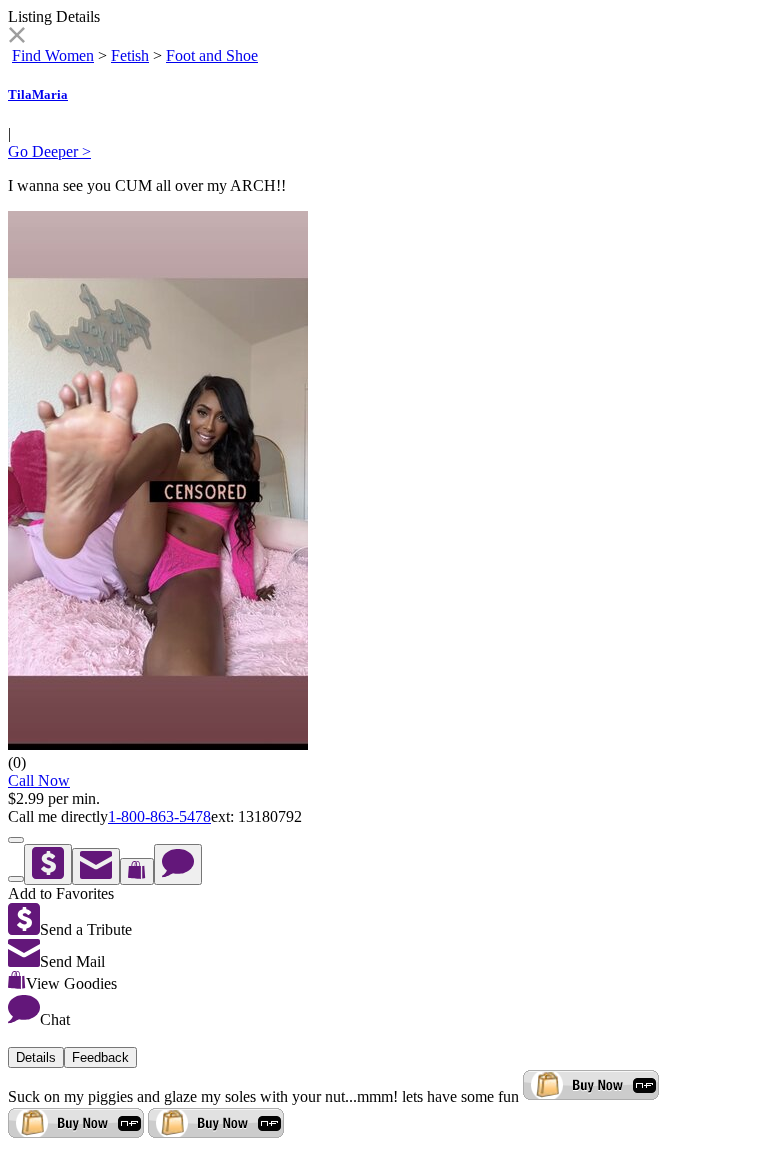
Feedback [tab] (100, 1057)
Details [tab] (36, 1057)
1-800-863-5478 (159, 816)
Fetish (130, 55)
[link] (16, 37)
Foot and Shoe (212, 55)
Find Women (53, 55)
